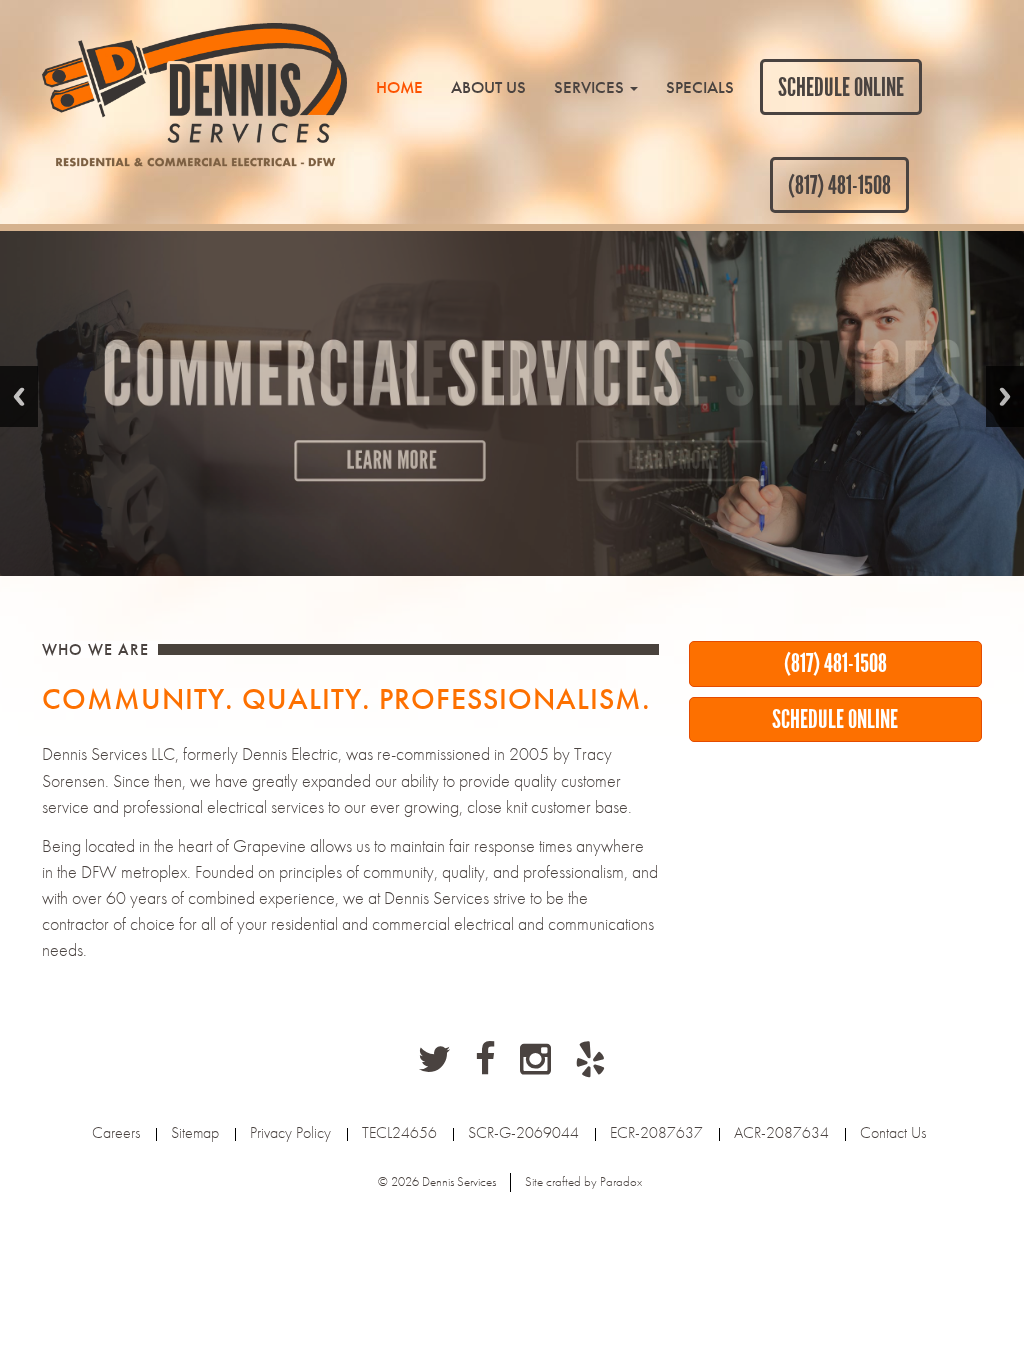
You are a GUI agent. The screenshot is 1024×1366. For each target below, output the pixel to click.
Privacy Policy (290, 1132)
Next (1005, 396)
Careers (116, 1132)
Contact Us (893, 1132)
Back (19, 396)
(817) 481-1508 (839, 185)
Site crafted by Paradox (583, 1181)
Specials (700, 87)
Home (399, 87)
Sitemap (195, 1132)
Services (591, 87)
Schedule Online (841, 87)
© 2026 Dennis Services (437, 1181)
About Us (488, 87)
